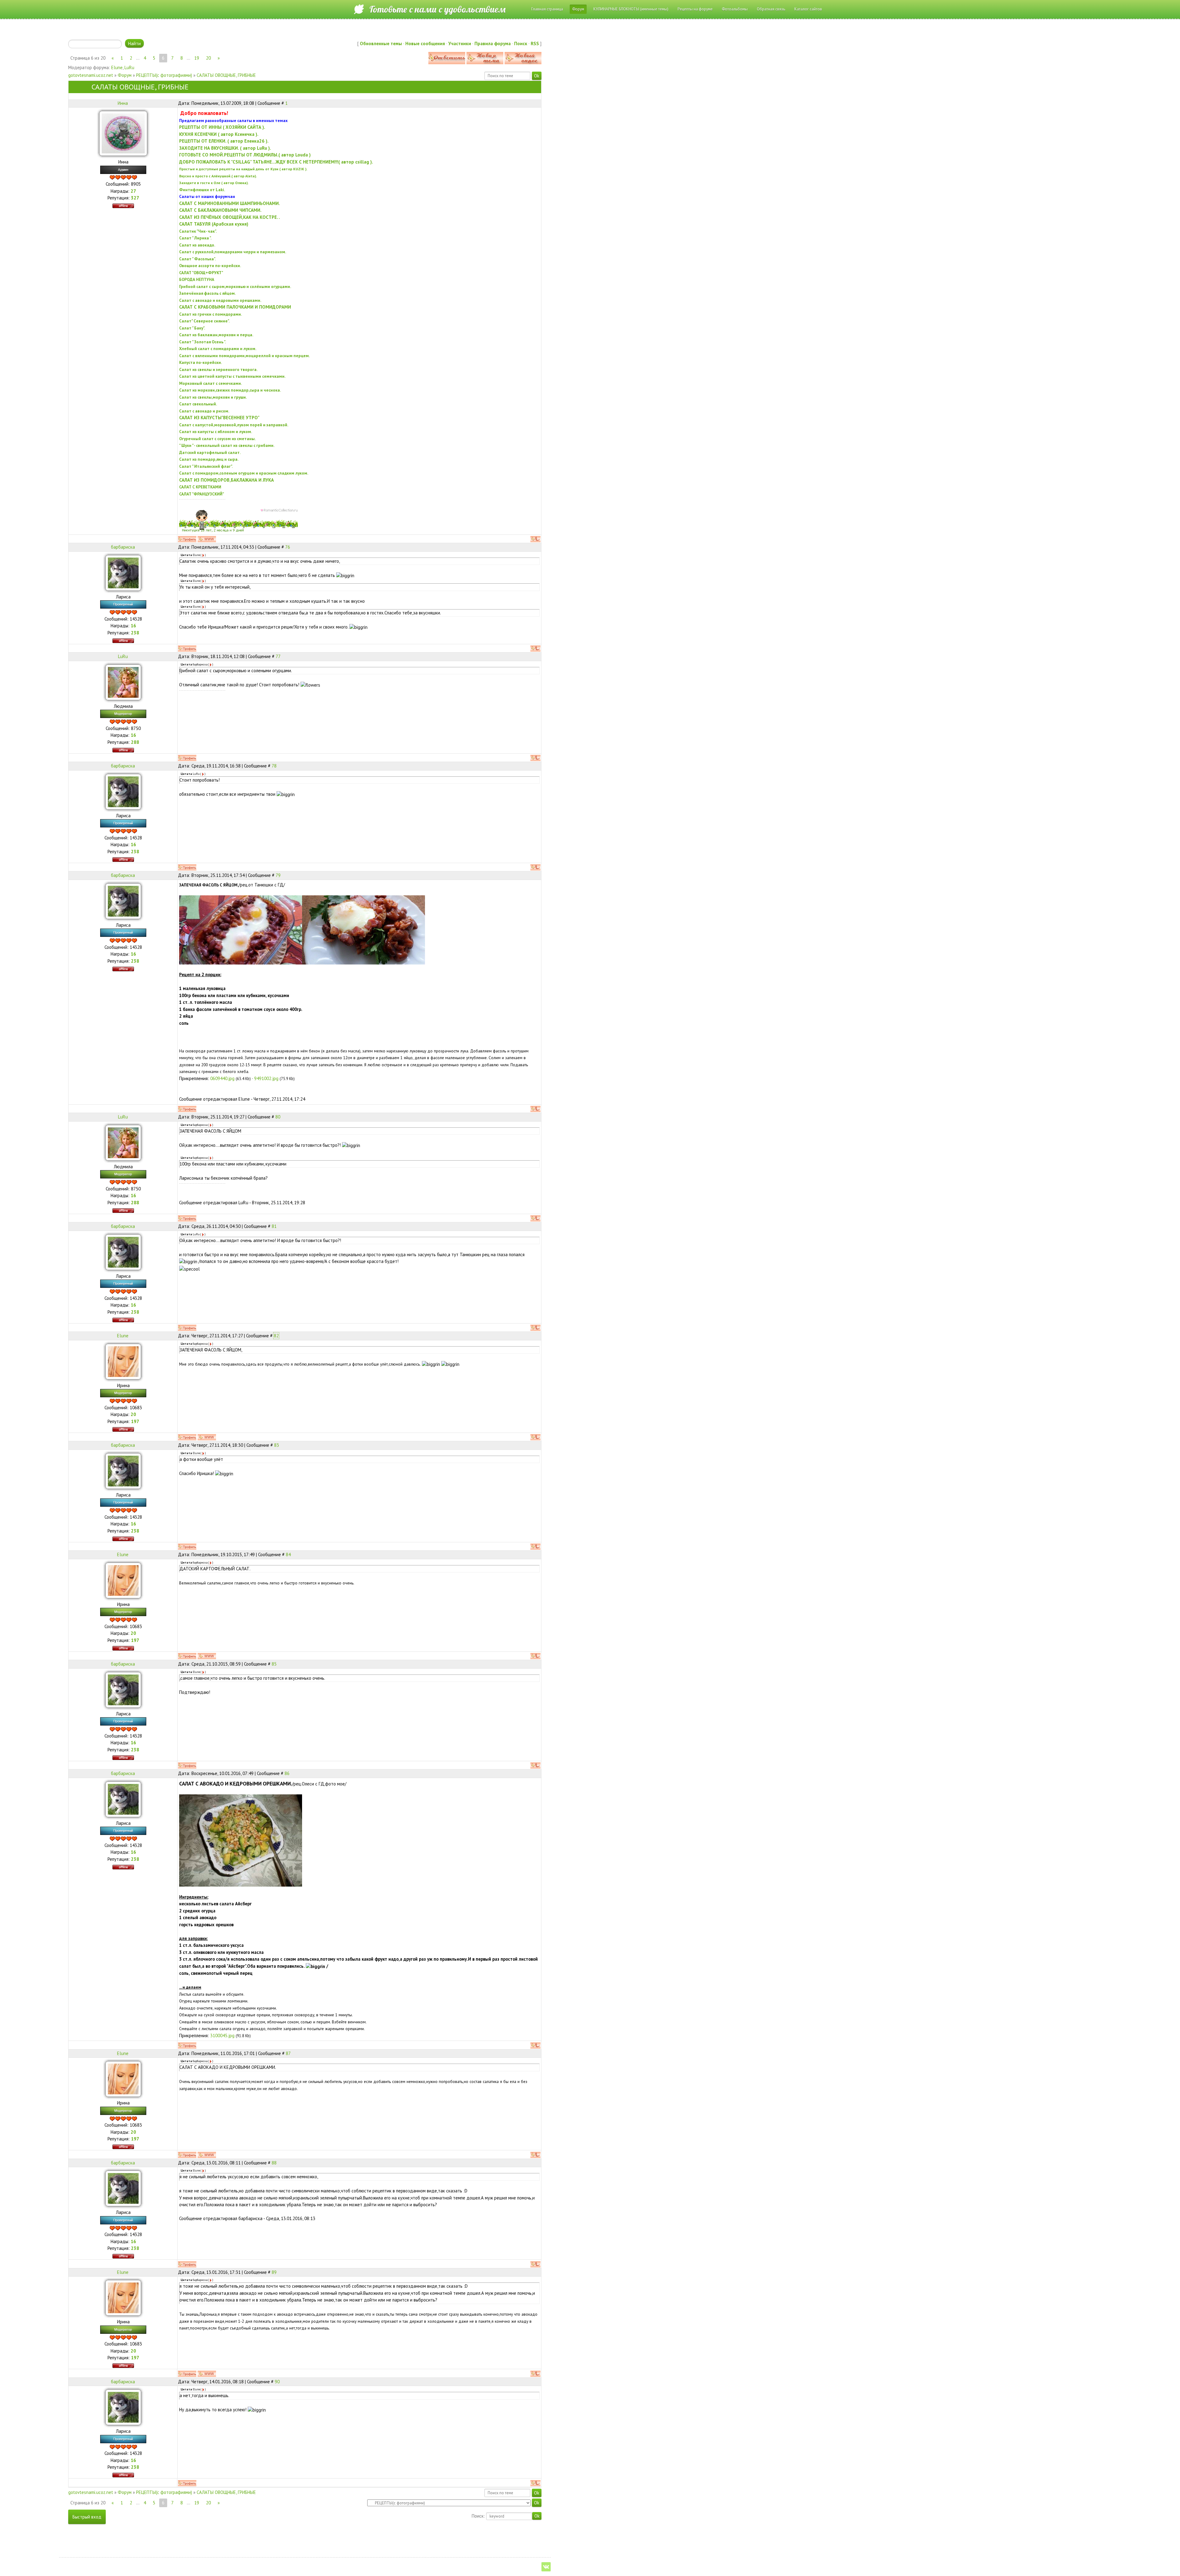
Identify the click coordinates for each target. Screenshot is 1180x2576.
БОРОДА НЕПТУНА (197, 279)
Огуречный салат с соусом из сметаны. (217, 439)
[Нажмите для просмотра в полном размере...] (241, 929)
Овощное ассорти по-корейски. (210, 266)
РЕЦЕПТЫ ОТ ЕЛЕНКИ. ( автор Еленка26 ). (224, 141)
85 (274, 1664)
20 (208, 58)
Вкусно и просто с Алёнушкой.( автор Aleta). (218, 176)
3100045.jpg (222, 2036)
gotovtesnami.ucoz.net (91, 75)
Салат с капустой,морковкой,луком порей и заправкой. (234, 425)
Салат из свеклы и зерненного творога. (218, 369)
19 (197, 58)
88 (274, 2163)
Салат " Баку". (192, 328)
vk (546, 2567)
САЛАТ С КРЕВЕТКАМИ (200, 487)
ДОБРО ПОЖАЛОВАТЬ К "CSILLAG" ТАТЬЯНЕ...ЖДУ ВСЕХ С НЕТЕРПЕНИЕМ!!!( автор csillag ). (276, 162)
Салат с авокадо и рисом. (204, 411)
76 (288, 547)
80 (278, 1117)
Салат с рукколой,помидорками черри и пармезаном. (233, 252)
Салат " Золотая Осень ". (203, 342)
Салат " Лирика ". (195, 238)
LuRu (129, 67)
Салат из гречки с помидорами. (210, 314)
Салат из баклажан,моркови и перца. (216, 335)
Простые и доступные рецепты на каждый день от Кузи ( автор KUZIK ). (243, 169)
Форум (125, 75)
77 (278, 656)
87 (288, 2053)
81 (274, 1226)
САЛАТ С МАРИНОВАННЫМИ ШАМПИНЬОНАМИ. (230, 203)
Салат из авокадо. (197, 245)
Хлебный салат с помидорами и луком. (218, 349)
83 (277, 1445)
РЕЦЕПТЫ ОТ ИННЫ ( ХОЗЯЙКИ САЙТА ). (222, 127)
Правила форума (493, 43)
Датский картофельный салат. (210, 452)
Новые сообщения (425, 43)
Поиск (521, 43)
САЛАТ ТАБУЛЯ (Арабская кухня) (214, 224)
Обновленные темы (381, 43)
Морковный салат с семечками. (210, 383)
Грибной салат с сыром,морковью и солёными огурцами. (235, 286)
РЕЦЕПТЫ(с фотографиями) (164, 75)
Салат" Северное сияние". (204, 321)
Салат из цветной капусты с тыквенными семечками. (232, 376)
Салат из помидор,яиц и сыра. (209, 459)
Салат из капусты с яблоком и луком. (216, 432)
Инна (123, 103)
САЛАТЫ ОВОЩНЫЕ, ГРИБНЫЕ (226, 75)
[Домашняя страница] (207, 539)
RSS (535, 43)
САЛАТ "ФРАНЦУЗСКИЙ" (202, 494)
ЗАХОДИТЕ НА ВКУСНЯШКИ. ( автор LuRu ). (225, 148)
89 (274, 2272)
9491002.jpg (266, 1078)
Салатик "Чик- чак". (198, 231)
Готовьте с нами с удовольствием (437, 9)
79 (278, 875)
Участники (460, 43)
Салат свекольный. (198, 404)
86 (287, 1773)
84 (288, 1554)
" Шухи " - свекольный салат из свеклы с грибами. (227, 445)
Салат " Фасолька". (197, 259)
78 (274, 766)
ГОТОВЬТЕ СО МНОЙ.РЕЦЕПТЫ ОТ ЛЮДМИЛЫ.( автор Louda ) (245, 155)
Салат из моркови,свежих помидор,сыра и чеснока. (230, 390)
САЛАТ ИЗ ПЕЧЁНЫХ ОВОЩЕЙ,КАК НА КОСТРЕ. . (230, 217)
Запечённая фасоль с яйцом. (207, 293)
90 (277, 2382)
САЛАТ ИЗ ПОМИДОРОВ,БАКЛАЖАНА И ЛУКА (226, 480)
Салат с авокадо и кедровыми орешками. (220, 300)
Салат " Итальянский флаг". (206, 466)
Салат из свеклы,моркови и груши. (213, 397)
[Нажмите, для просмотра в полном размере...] (241, 1840)
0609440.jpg (222, 1078)
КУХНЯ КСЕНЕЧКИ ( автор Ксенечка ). (219, 134)
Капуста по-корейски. (201, 362)
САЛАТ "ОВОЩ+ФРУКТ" (201, 273)
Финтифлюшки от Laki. (202, 190)
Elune (117, 67)
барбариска (123, 547)
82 (276, 1336)
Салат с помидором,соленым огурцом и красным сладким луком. (244, 473)
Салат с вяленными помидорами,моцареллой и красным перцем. (244, 356)
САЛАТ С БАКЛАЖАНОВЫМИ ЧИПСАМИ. (220, 210)
